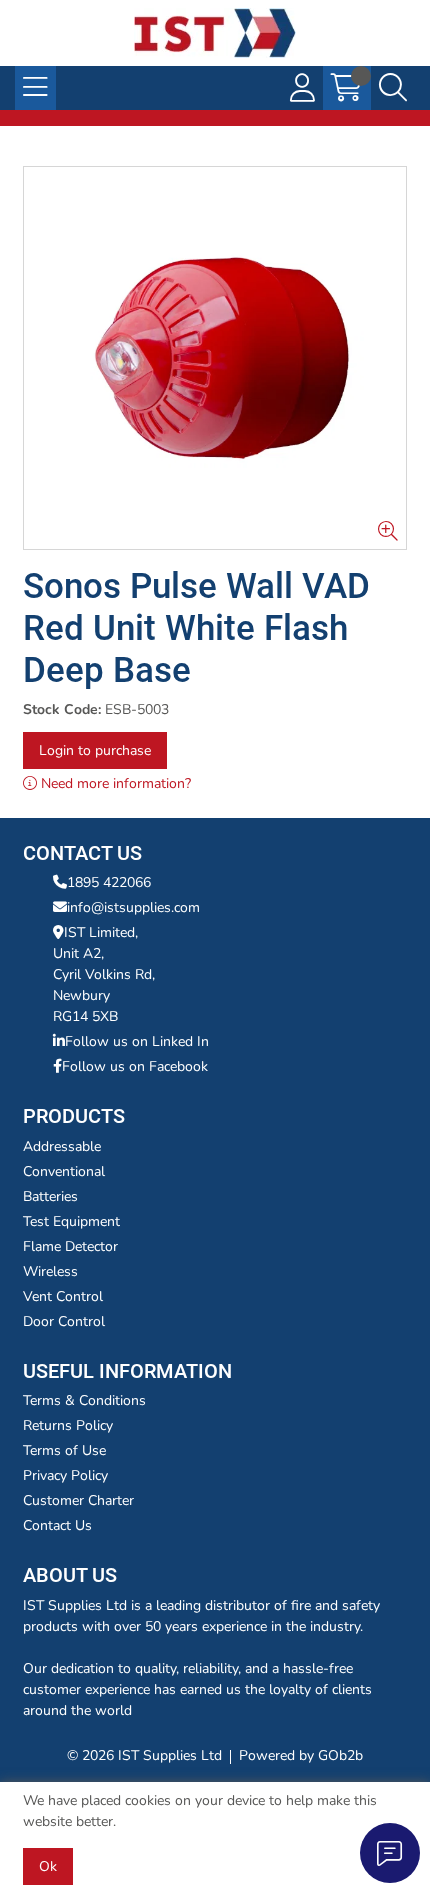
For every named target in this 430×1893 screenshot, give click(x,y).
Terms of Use (64, 1450)
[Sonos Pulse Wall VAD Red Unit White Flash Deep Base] (215, 358)
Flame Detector (70, 1246)
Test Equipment (71, 1221)
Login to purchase (95, 750)
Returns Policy (68, 1425)
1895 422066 (109, 882)
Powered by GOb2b (301, 1755)
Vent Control (63, 1296)
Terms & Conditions (84, 1400)
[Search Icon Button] (393, 88)
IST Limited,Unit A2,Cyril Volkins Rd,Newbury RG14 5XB (104, 974)
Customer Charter (78, 1500)
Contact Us (57, 1525)
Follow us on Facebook (135, 1066)
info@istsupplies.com (133, 907)
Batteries (50, 1196)
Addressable (62, 1146)
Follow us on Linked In (137, 1041)
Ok (48, 1866)
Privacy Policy (65, 1475)
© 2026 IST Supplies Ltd (144, 1755)
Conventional (64, 1171)
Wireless (50, 1271)
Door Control (64, 1321)
